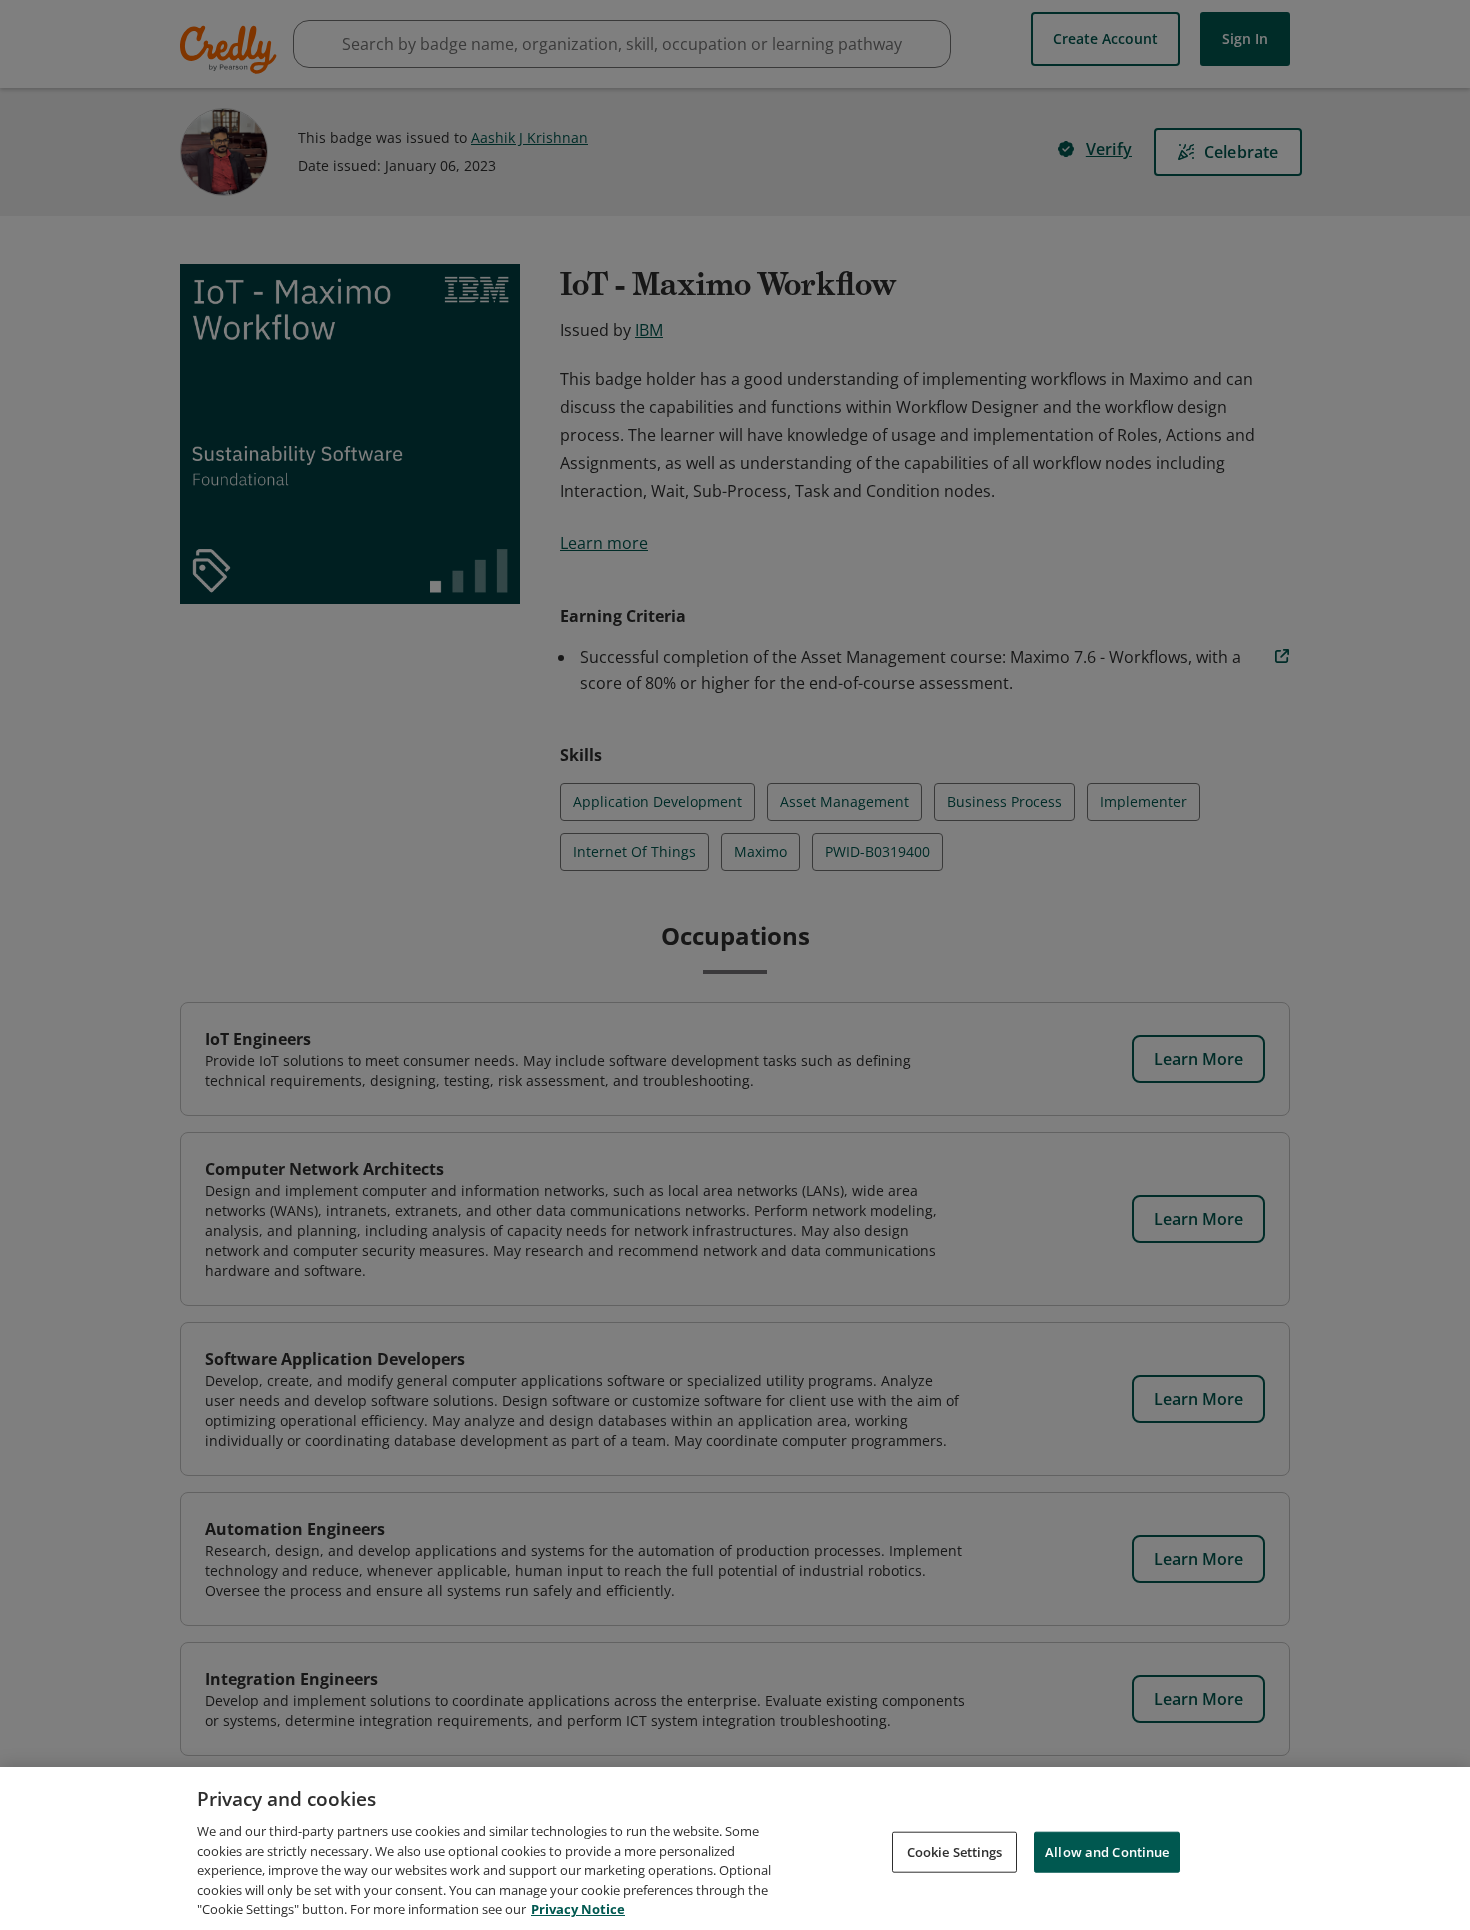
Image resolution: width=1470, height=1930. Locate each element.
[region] (735, 1848)
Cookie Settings (955, 1851)
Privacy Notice (578, 1909)
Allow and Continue (1107, 1851)
